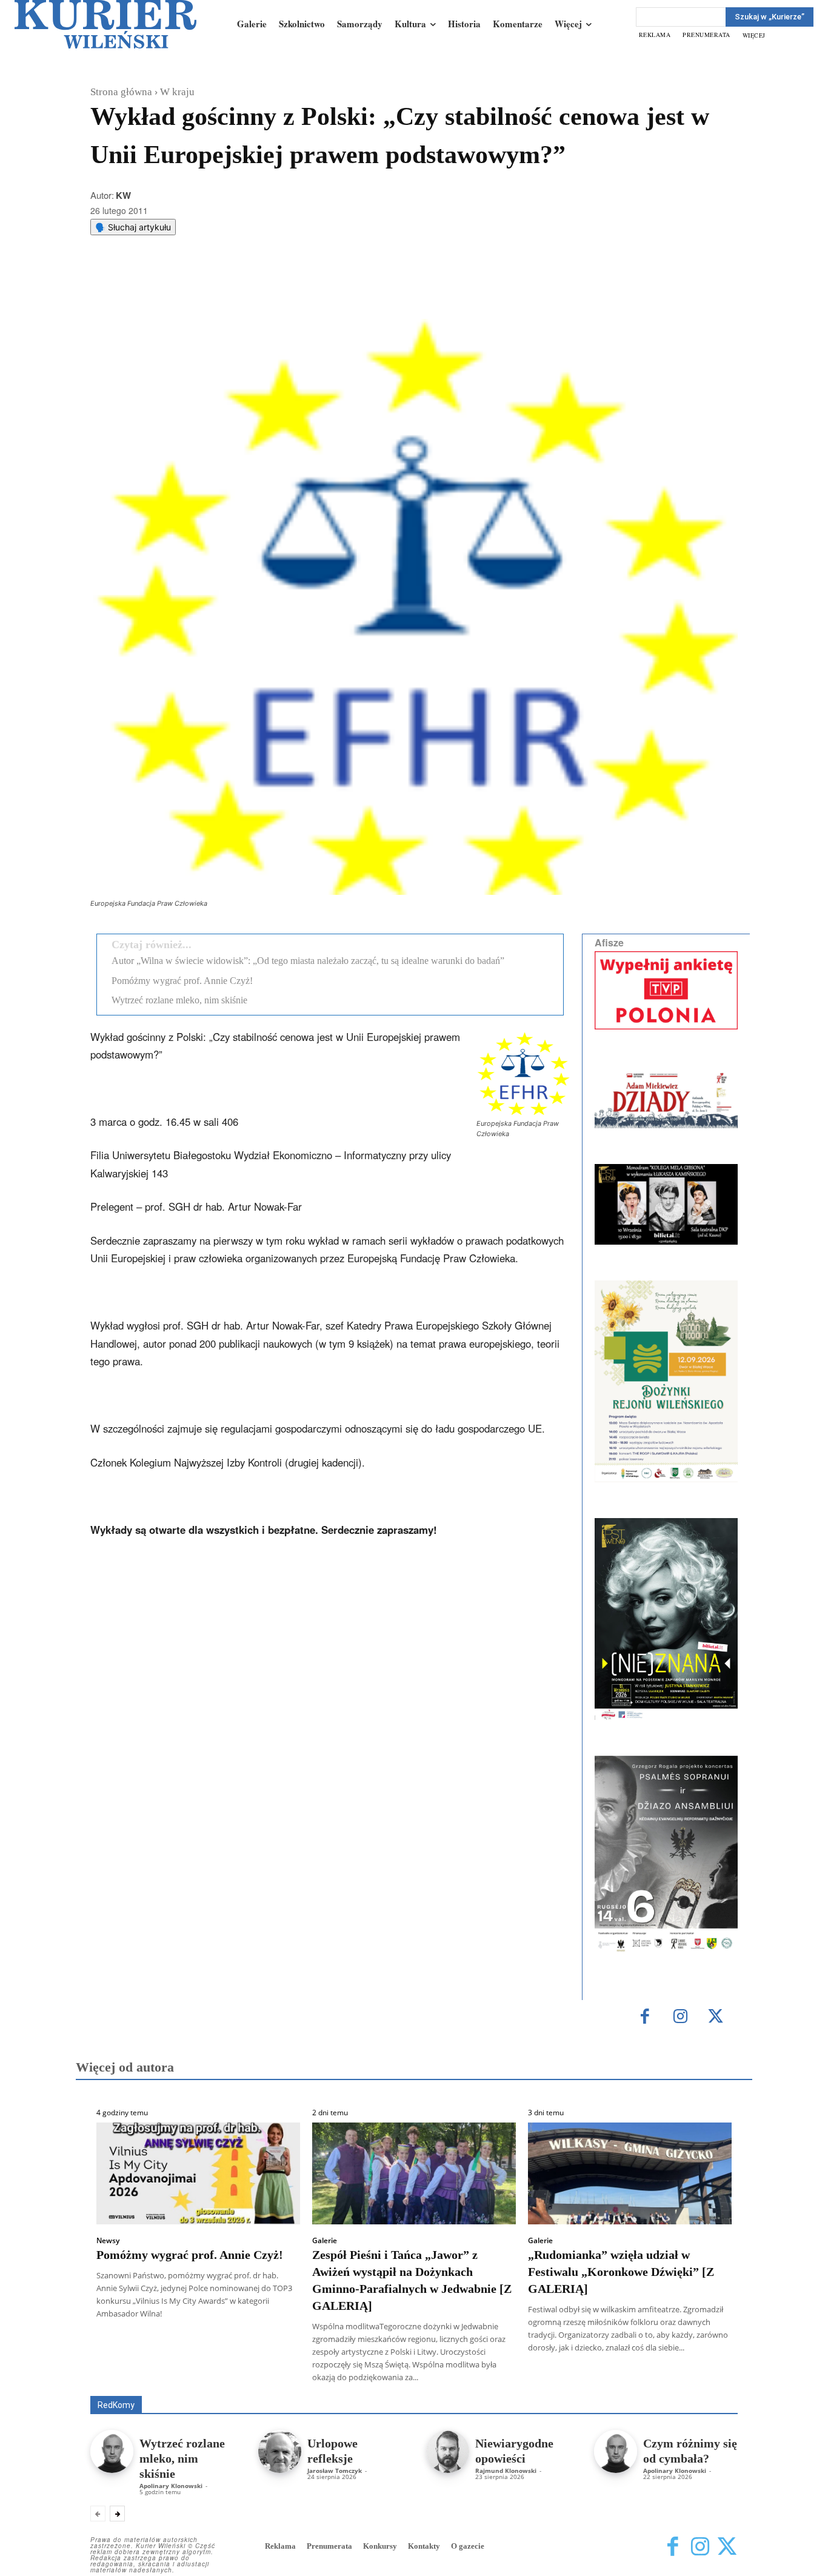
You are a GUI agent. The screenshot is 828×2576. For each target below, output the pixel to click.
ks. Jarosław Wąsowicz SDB (526, 2379)
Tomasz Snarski (709, 2387)
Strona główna (121, 92)
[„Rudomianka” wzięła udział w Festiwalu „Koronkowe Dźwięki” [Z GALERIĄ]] (630, 2173)
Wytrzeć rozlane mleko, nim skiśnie (179, 1000)
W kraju (177, 92)
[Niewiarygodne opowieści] (448, 2451)
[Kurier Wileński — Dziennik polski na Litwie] (105, 24)
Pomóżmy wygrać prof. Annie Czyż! (182, 981)
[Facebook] (189, 289)
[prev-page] (98, 2514)
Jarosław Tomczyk (335, 2471)
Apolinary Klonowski (171, 2486)
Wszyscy (130, 2379)
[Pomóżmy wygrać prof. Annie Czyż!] (198, 2173)
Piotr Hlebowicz (622, 2379)
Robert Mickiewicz (629, 2387)
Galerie (325, 2241)
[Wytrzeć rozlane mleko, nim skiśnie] (112, 2451)
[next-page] (117, 2514)
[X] (217, 289)
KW (123, 195)
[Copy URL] (301, 289)
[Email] (273, 289)
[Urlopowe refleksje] (280, 2451)
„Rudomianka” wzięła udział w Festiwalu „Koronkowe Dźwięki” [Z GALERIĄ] (621, 2272)
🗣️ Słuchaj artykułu (133, 227)
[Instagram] (680, 2017)
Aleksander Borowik (199, 2379)
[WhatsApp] (245, 289)
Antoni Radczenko (284, 2379)
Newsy (108, 2241)
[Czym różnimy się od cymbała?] (616, 2451)
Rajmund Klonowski (703, 2379)
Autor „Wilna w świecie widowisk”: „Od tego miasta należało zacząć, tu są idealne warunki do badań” (308, 961)
